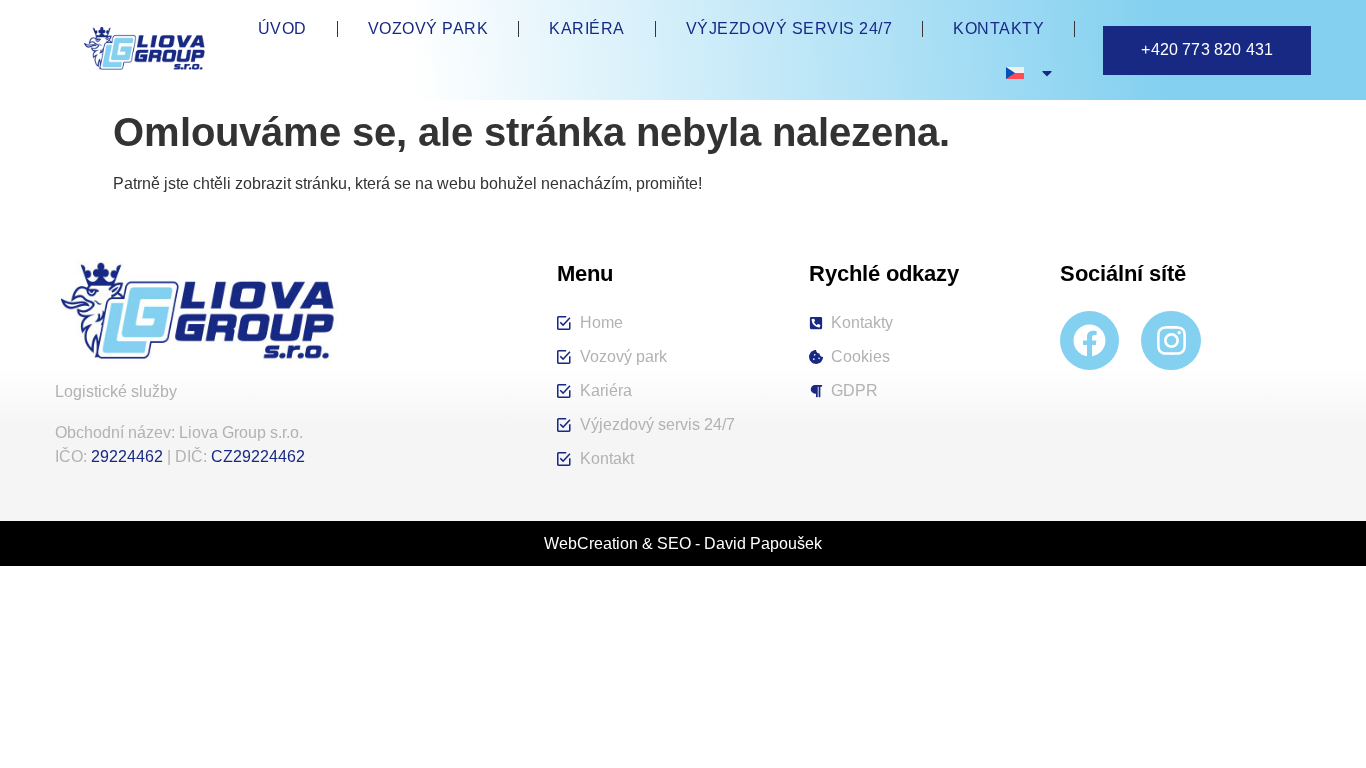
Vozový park (428, 28)
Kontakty (998, 28)
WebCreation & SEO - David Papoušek (683, 543)
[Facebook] (1089, 340)
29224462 (127, 456)
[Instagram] (1170, 340)
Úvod (282, 28)
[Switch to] (1030, 73)
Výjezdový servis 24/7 (789, 28)
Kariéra (587, 28)
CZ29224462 (258, 456)
